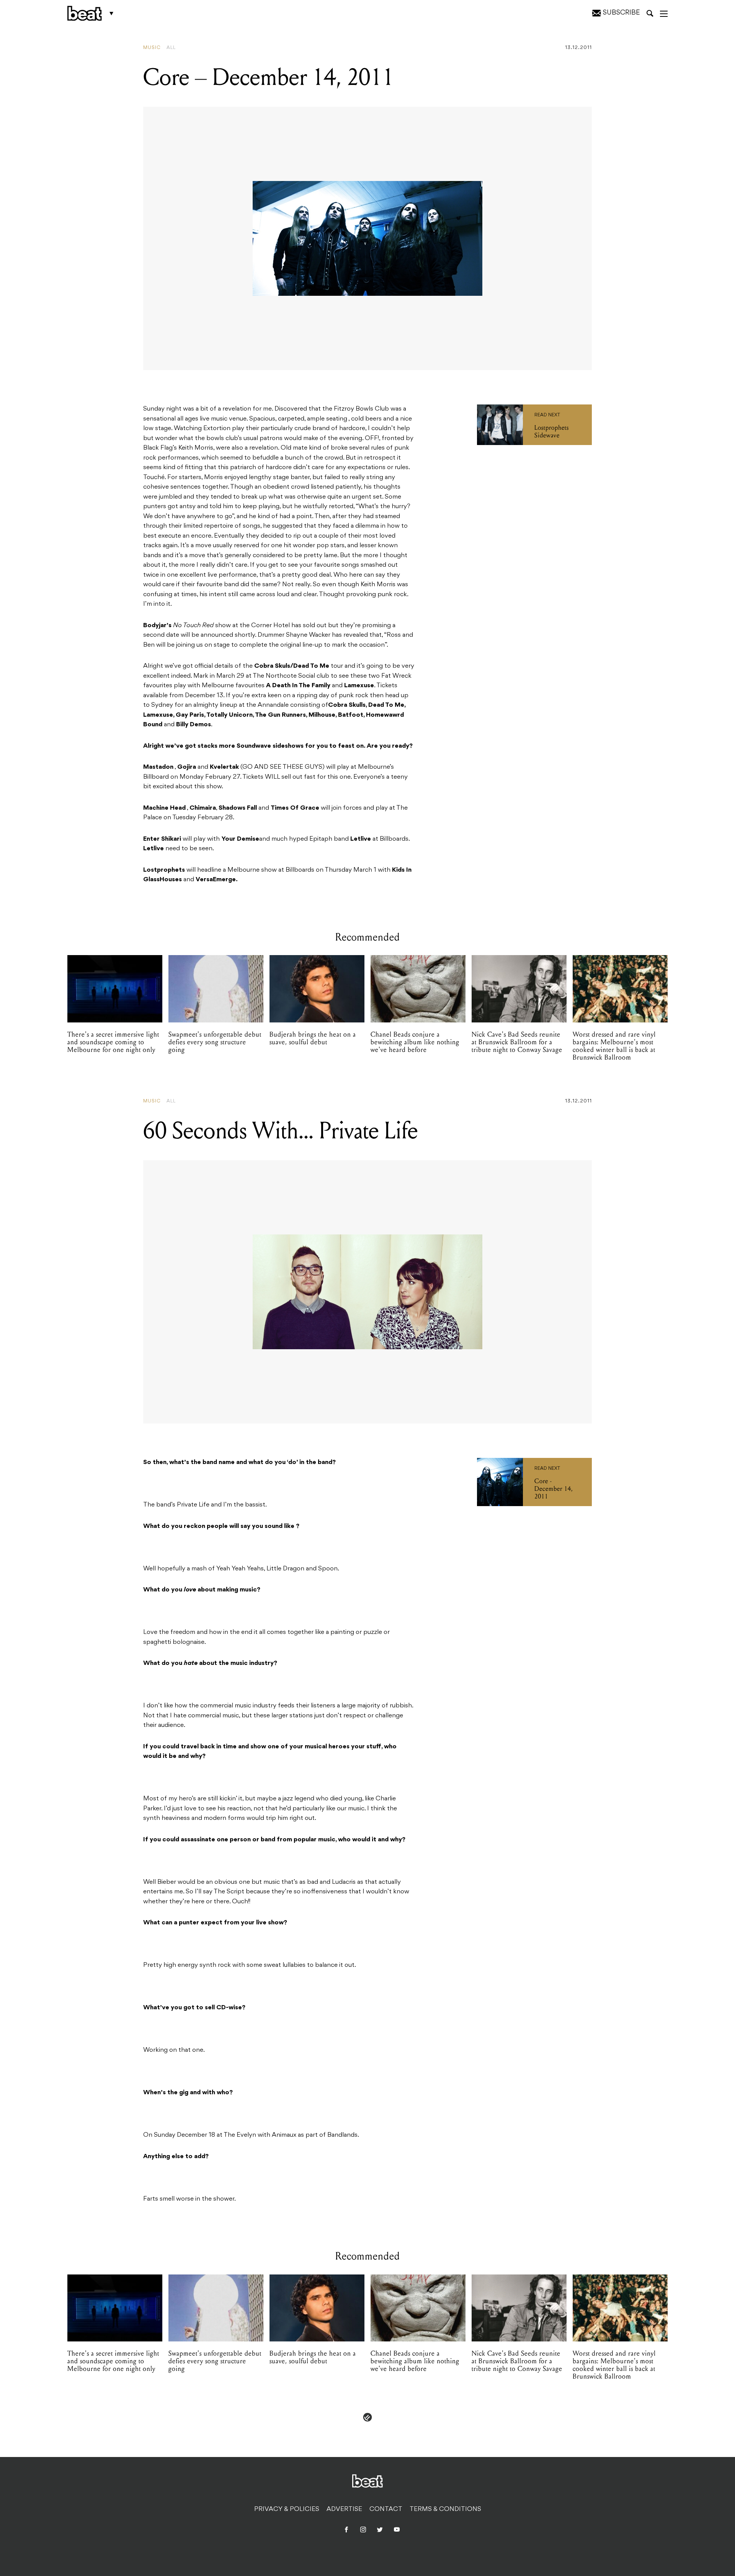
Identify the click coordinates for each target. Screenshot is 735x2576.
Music (152, 48)
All (171, 48)
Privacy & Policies (287, 2509)
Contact (386, 2509)
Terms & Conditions (445, 2509)
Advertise (344, 2509)
